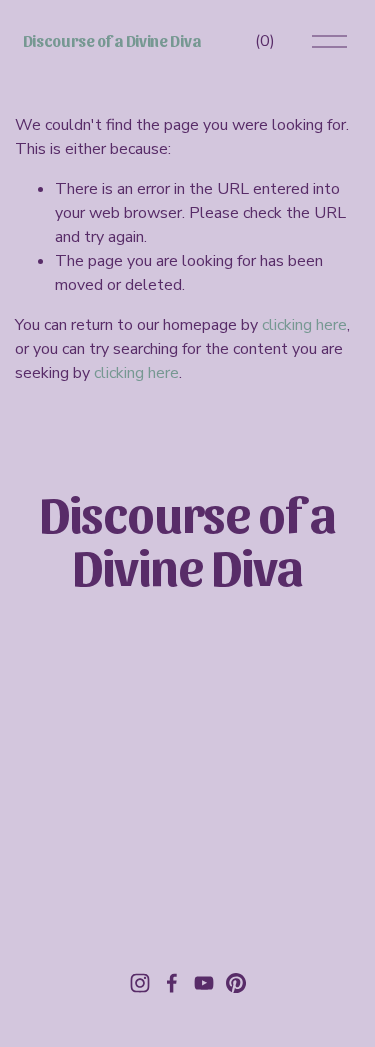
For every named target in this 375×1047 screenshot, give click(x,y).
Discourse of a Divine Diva (112, 40)
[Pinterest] (236, 983)
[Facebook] (172, 983)
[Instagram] (140, 983)
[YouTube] (204, 983)
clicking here (304, 325)
